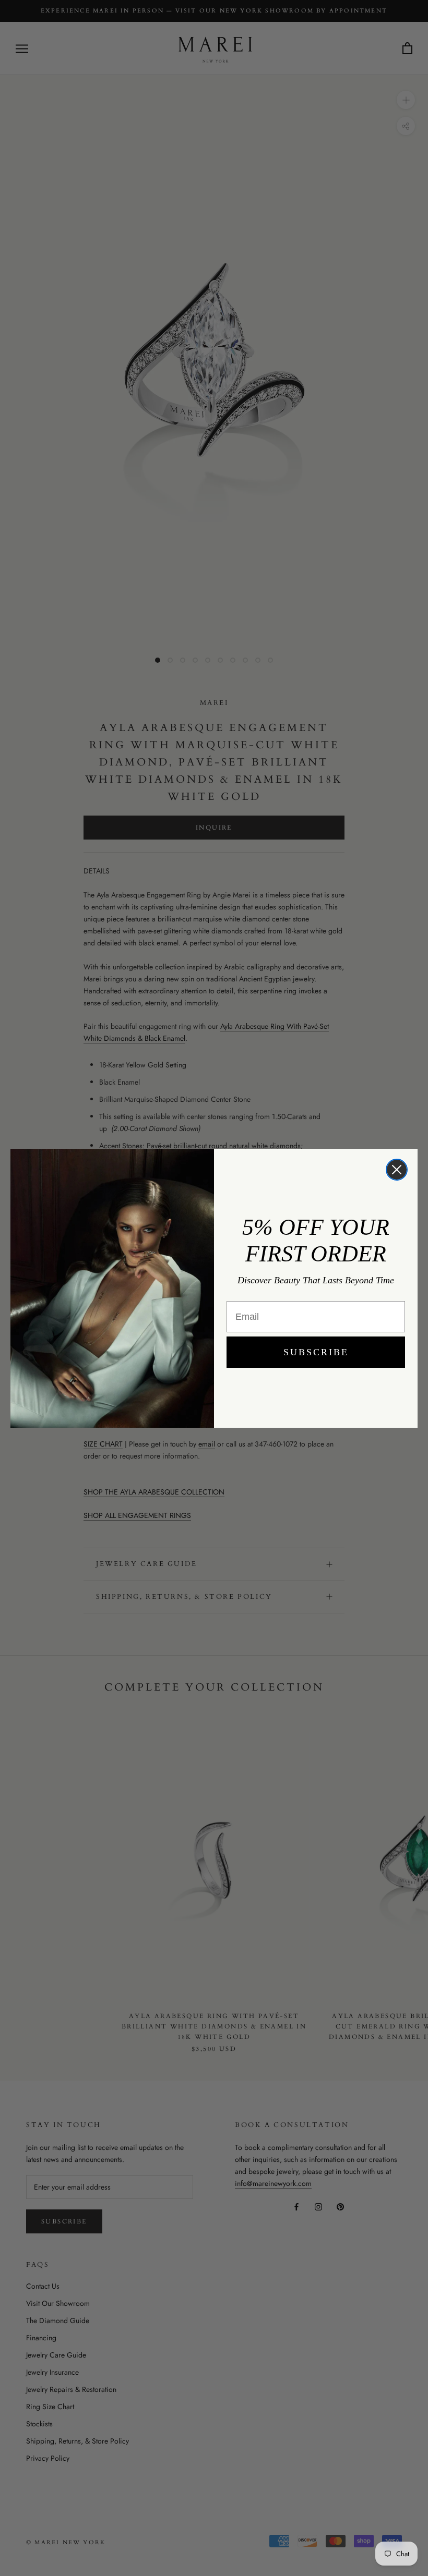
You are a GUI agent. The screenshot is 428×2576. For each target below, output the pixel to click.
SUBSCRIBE (316, 1352)
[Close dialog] (397, 1170)
